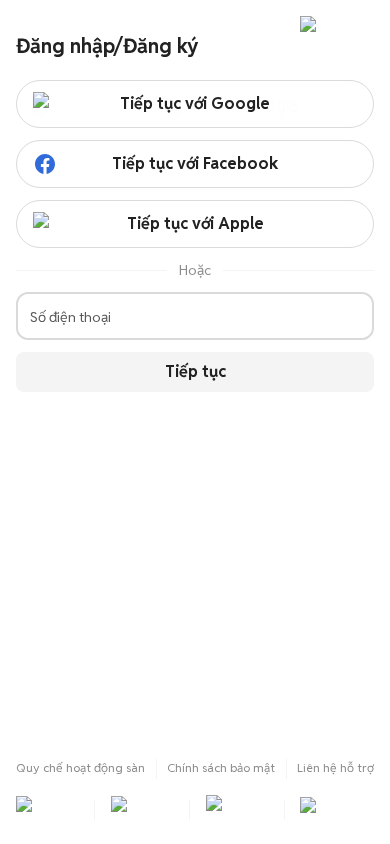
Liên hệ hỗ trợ (335, 767)
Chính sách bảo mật (221, 767)
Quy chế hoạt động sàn (80, 767)
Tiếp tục (195, 371)
